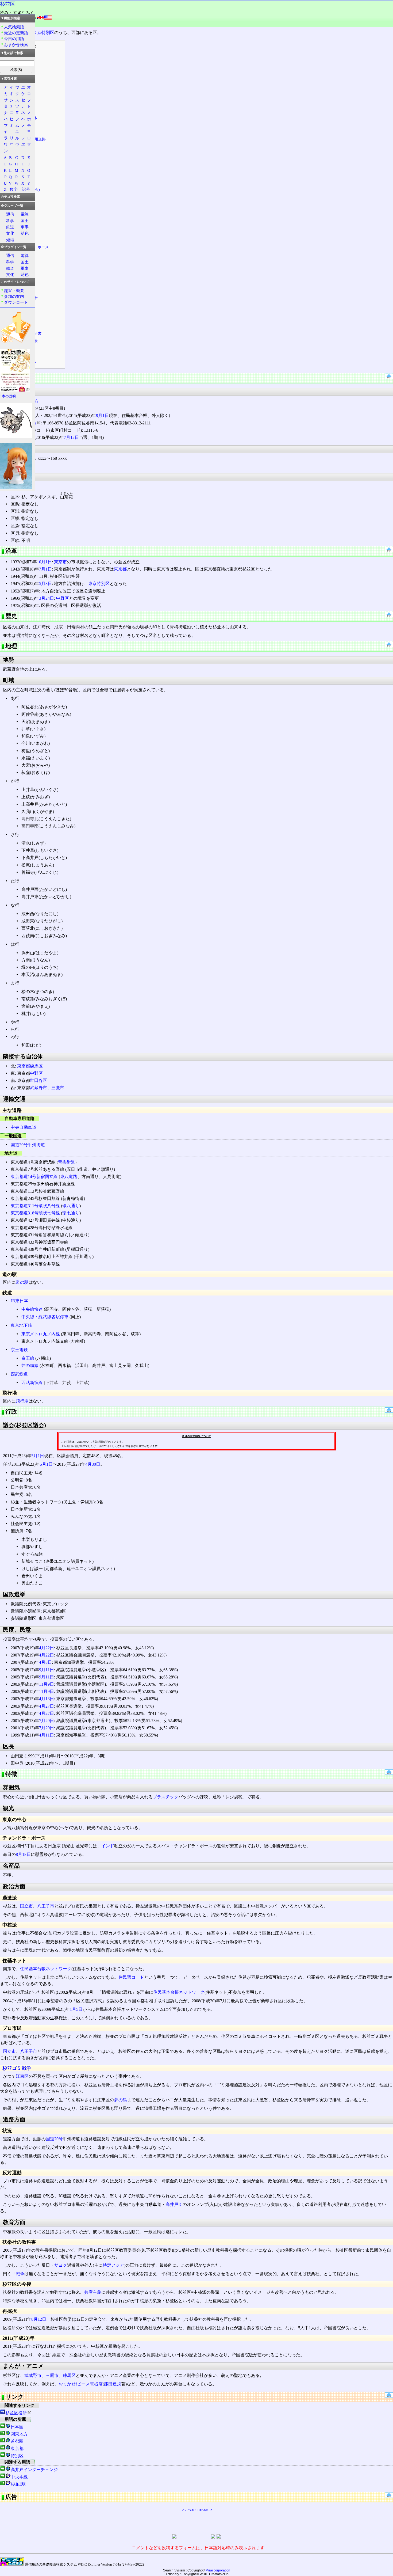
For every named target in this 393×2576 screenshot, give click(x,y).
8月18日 (23, 1854)
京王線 (28, 1358)
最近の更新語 (16, 33)
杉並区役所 (16, 2413)
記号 (26, 189)
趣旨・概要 (14, 290)
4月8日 (45, 1662)
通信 (10, 214)
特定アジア (113, 2265)
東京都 (120, 569)
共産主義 (93, 2292)
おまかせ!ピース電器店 (81, 2384)
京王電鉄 (19, 1350)
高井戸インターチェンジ (34, 2470)
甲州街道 (36, 1145)
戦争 (20, 2274)
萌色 (25, 233)
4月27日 (47, 1706)
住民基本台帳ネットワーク (46, 1969)
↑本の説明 (8, 396)
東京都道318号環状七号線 (35, 1213)
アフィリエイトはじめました (197, 2510)
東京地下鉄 (21, 1325)
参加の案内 (14, 296)
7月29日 (47, 1721)
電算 (25, 214)
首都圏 (17, 2441)
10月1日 (44, 562)
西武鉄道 (19, 1374)
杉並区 (8, 4)
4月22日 (47, 1648)
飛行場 (22, 1401)
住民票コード (131, 1977)
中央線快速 (32, 1309)
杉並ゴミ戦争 (17, 2068)
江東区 (22, 2076)
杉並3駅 (18, 2484)
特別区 (17, 2456)
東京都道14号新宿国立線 (34, 1177)
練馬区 (36, 1066)
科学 (10, 221)
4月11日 (47, 1735)
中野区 (63, 598)
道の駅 (22, 1282)
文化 (10, 233)
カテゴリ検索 (10, 197)
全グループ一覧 (12, 206)
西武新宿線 (32, 1383)
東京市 (60, 562)
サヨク (61, 2265)
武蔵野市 (38, 1088)
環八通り (71, 1206)
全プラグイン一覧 (14, 247)
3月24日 (47, 598)
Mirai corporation (218, 2570)
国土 (25, 221)
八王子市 (46, 1906)
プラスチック (165, 1797)
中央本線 (19, 2477)
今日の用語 (14, 39)
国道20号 (19, 1145)
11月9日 (47, 1684)
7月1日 (45, 569)
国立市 (26, 1906)
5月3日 (45, 584)
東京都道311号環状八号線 (35, 1206)
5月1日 (38, 1456)
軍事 (25, 227)
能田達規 (113, 2384)
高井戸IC (174, 2204)
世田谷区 (38, 1080)
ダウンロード (16, 302)
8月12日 (39, 2319)
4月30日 (93, 1464)
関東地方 (19, 2434)
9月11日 (47, 1670)
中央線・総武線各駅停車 (45, 1317)
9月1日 (102, 415)
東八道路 (69, 1177)
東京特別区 (44, 33)
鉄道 (10, 227)
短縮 (10, 240)
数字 (14, 189)
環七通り (71, 1213)
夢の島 (121, 2100)
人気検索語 (14, 27)
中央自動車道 (24, 1127)
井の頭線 (30, 1365)
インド (108, 1846)
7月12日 (71, 437)
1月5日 (76, 2009)
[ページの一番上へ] (389, 377)
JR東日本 (19, 1301)
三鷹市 (58, 1088)
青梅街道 (67, 1162)
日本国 (17, 2427)
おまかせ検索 (16, 45)
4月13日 (47, 1699)
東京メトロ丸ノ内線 (41, 1334)
